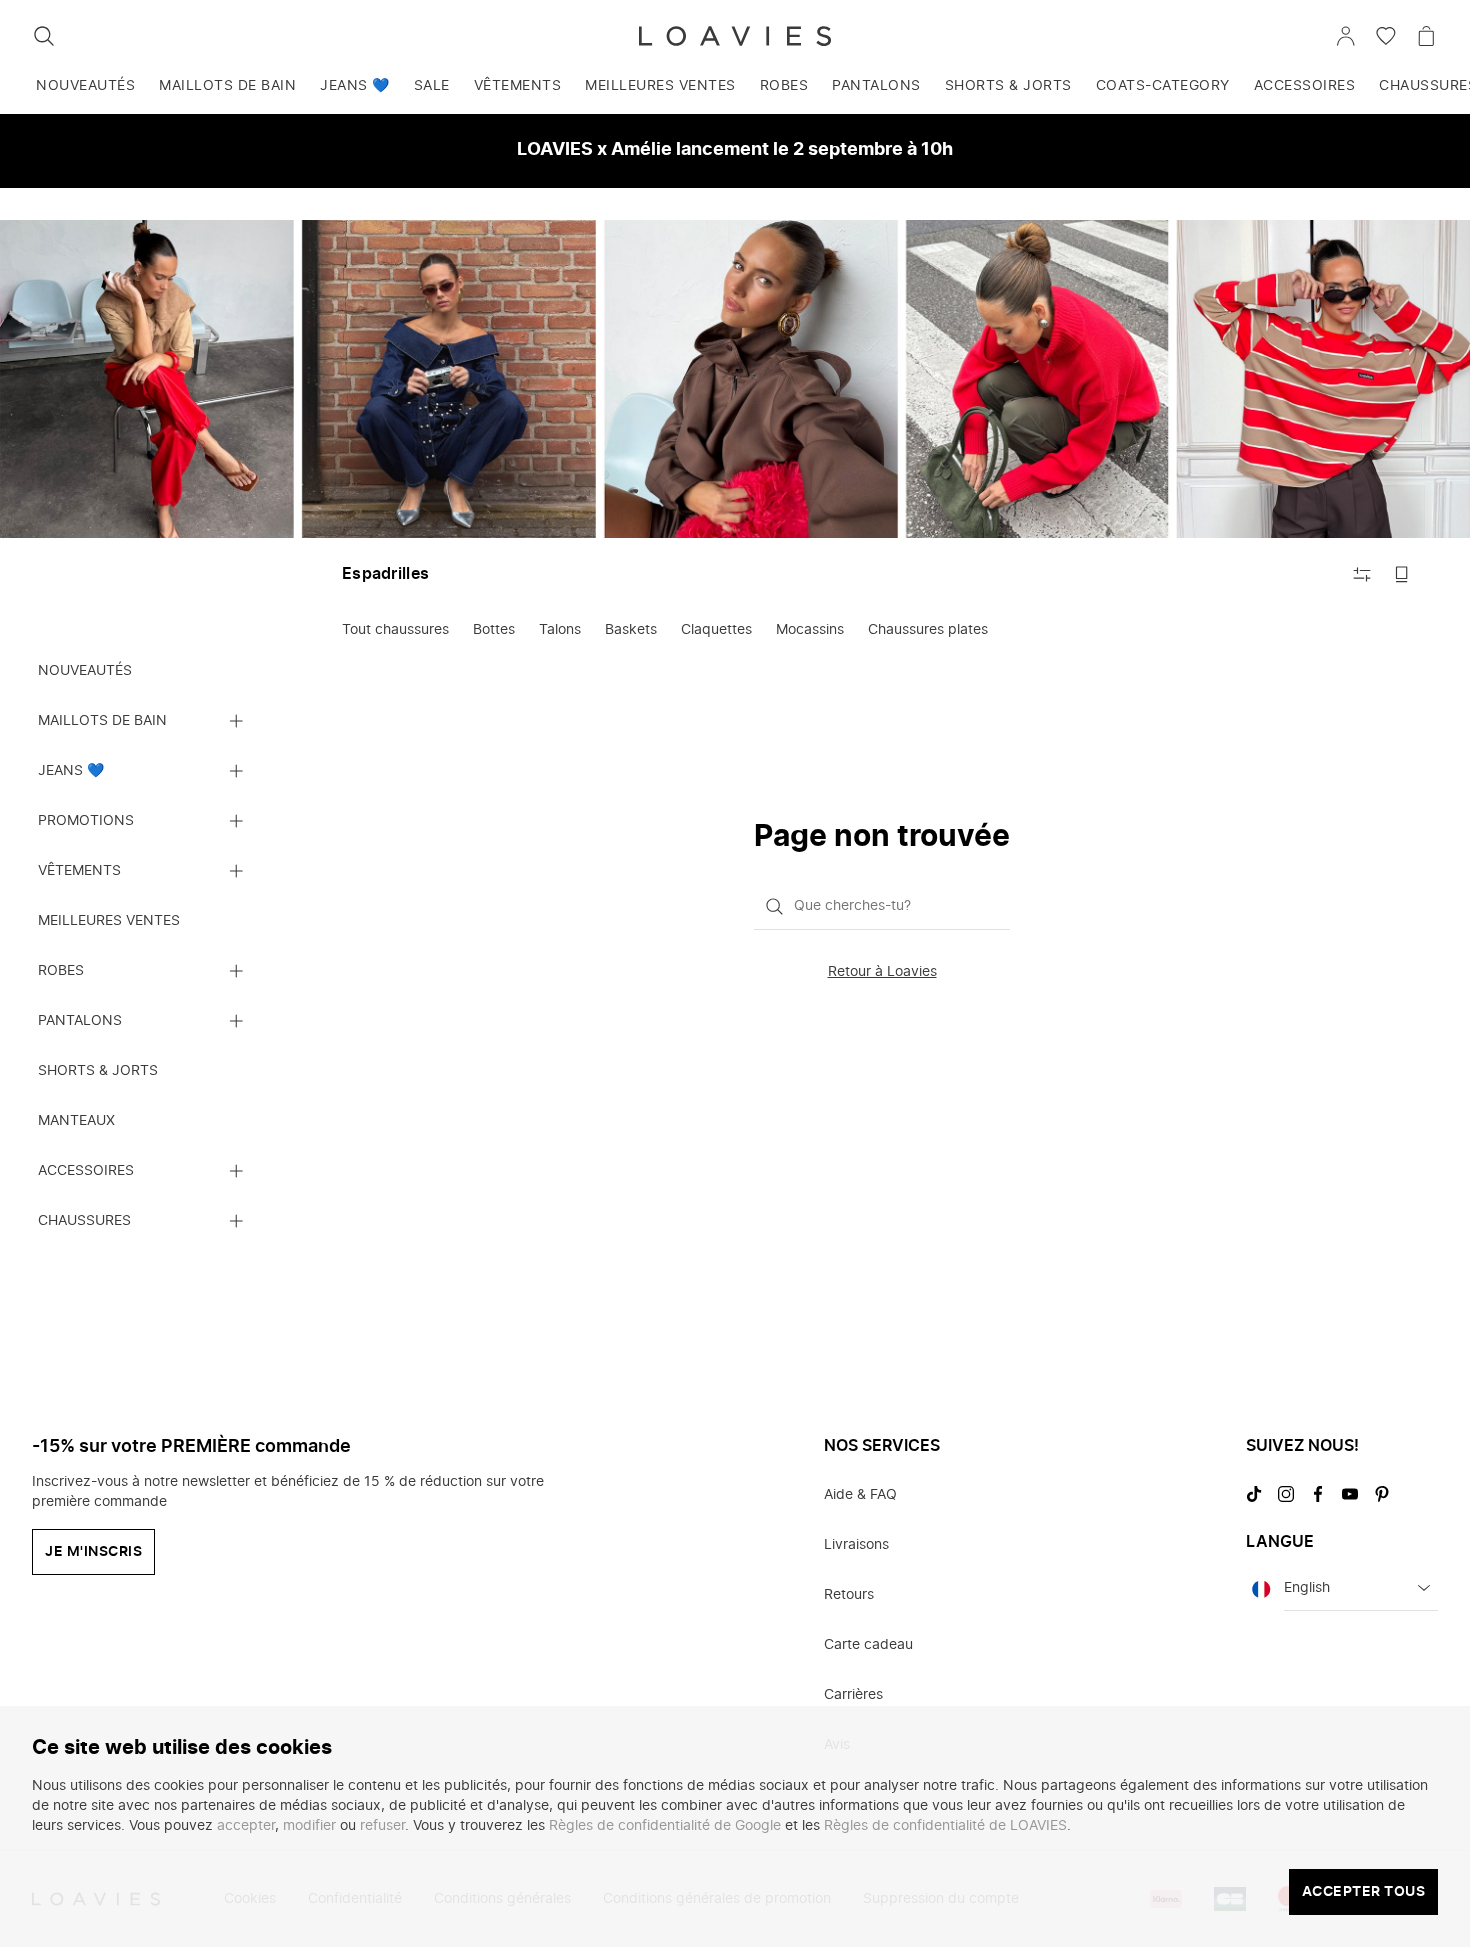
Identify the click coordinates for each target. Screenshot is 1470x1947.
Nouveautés (85, 86)
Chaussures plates (928, 630)
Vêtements (518, 86)
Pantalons (876, 86)
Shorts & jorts (1008, 86)
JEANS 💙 (355, 86)
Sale (432, 86)
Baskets (631, 630)
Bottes (494, 630)
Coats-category (1163, 86)
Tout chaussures (395, 630)
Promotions (86, 821)
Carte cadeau (868, 1645)
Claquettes (716, 630)
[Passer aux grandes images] (1402, 574)
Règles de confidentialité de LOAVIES (945, 1826)
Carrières (853, 1695)
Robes (784, 86)
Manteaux (76, 1121)
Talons (560, 630)
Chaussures (84, 1221)
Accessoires (1305, 86)
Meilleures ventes (660, 86)
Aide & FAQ (860, 1495)
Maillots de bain (227, 86)
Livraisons (856, 1545)
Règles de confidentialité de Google (665, 1826)
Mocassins (810, 630)
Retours (849, 1595)
